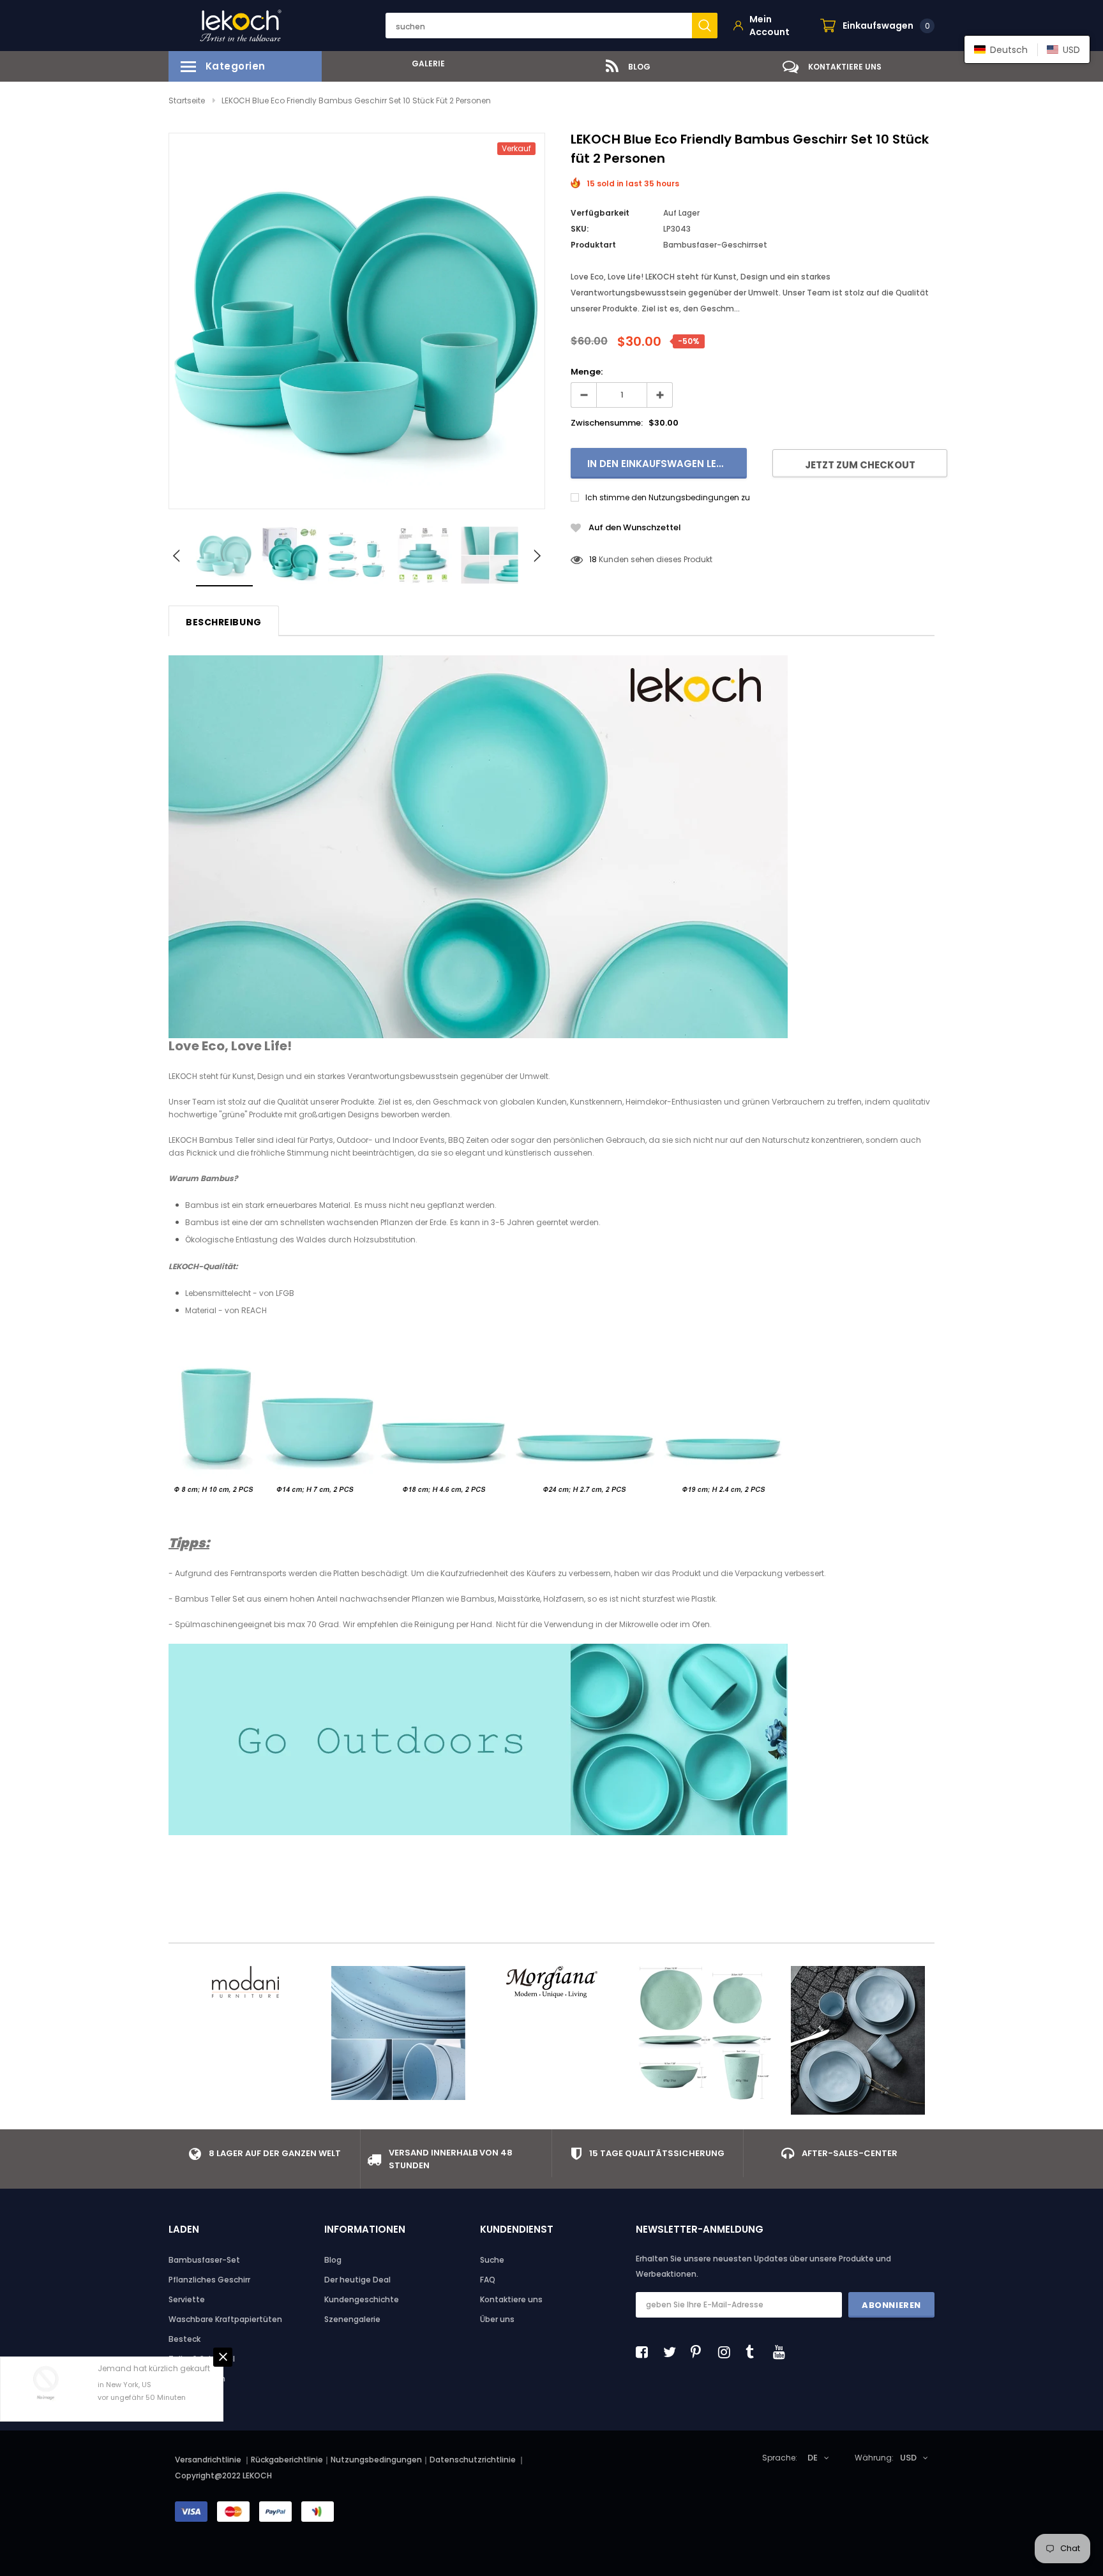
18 (593, 559)
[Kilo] (398, 2033)
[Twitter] (673, 2352)
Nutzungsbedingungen (376, 2460)
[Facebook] (645, 2352)
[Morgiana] (551, 1982)
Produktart (593, 245)
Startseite (187, 101)
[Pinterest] (700, 2352)
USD (908, 2458)
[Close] (223, 2357)
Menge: (587, 372)
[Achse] (858, 2040)
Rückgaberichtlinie (287, 2460)
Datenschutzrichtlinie (474, 2460)
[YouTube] (783, 2352)
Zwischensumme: (607, 423)
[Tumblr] (755, 2352)
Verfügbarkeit (600, 213)
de (813, 2458)
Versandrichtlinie (208, 2460)
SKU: (580, 229)
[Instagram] (728, 2352)
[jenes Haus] (705, 2033)
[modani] (245, 1982)
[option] (424, 63)
